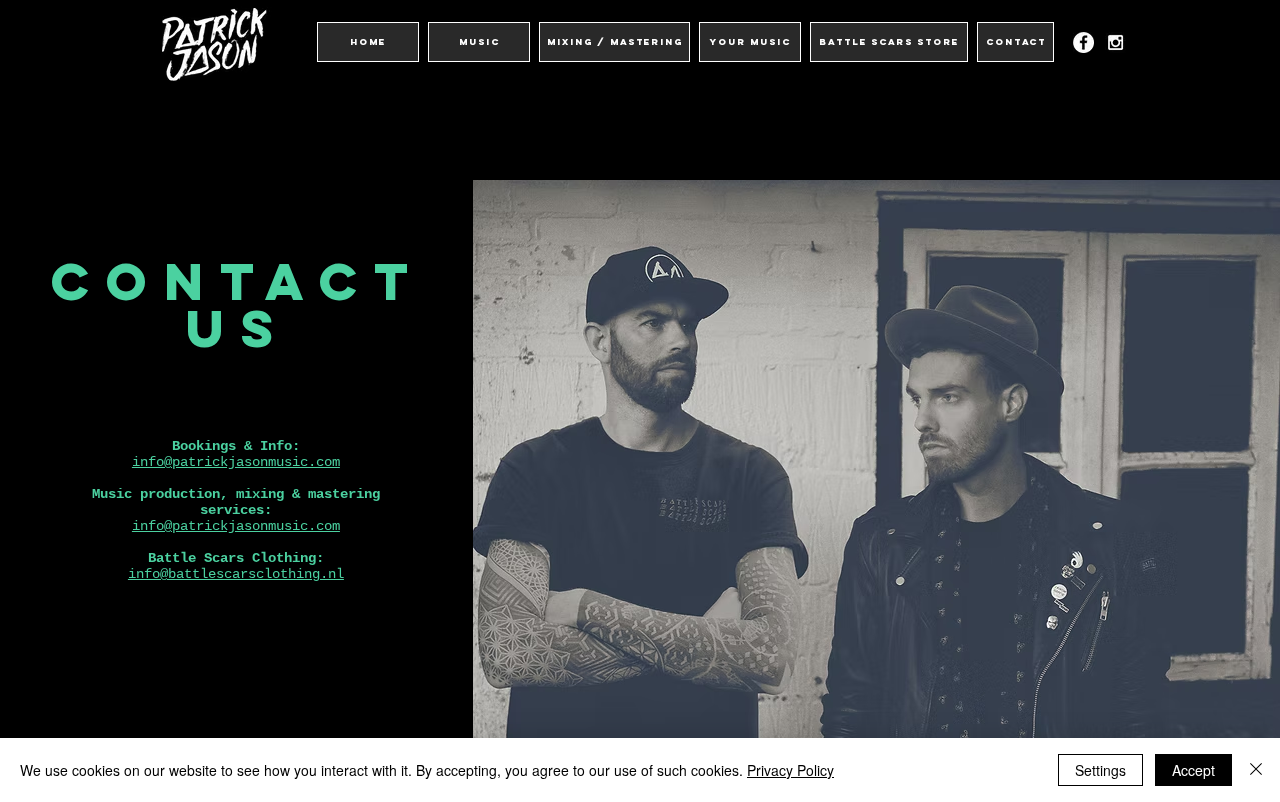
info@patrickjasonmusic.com (236, 462)
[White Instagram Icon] (1115, 42)
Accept (1193, 770)
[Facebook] (1083, 42)
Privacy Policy (790, 770)
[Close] (1256, 770)
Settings (1100, 770)
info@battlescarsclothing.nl (236, 574)
